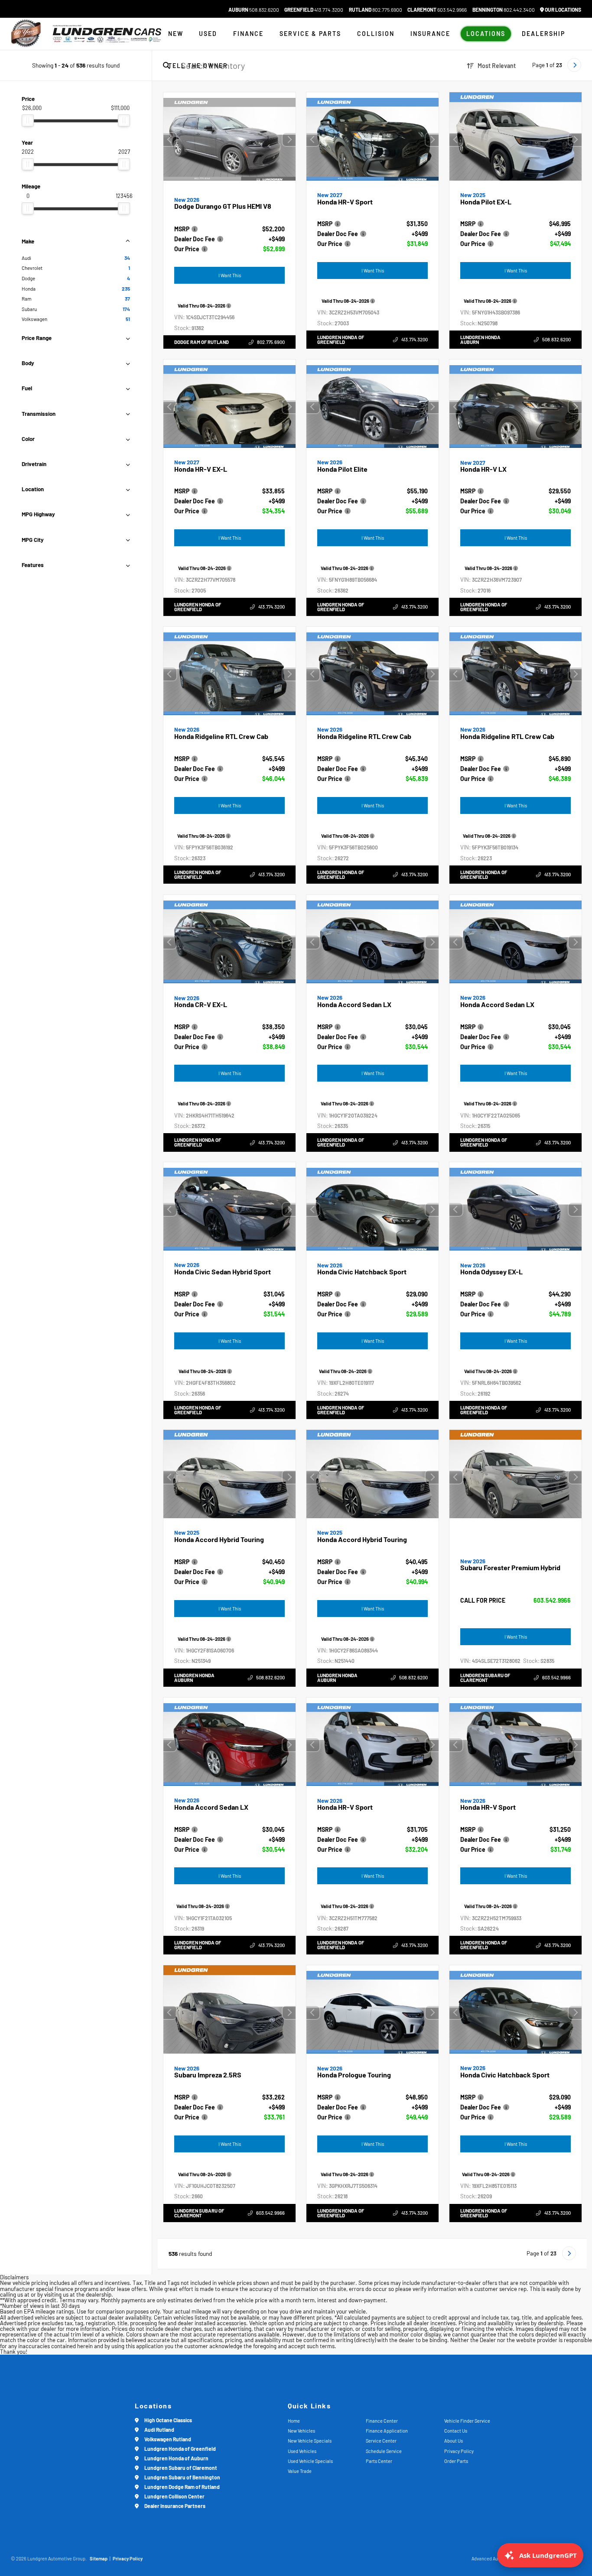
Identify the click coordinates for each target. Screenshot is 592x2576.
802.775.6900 (376, 10)
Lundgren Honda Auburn (480, 340)
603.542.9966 (437, 10)
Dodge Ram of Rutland (202, 342)
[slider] (28, 120)
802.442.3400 (504, 10)
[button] (289, 139)
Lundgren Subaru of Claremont (485, 1678)
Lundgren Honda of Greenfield (341, 340)
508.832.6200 (254, 10)
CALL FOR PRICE (483, 1601)
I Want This (230, 275)
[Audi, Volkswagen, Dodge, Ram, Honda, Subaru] (26, 34)
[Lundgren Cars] (107, 34)
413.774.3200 (314, 10)
